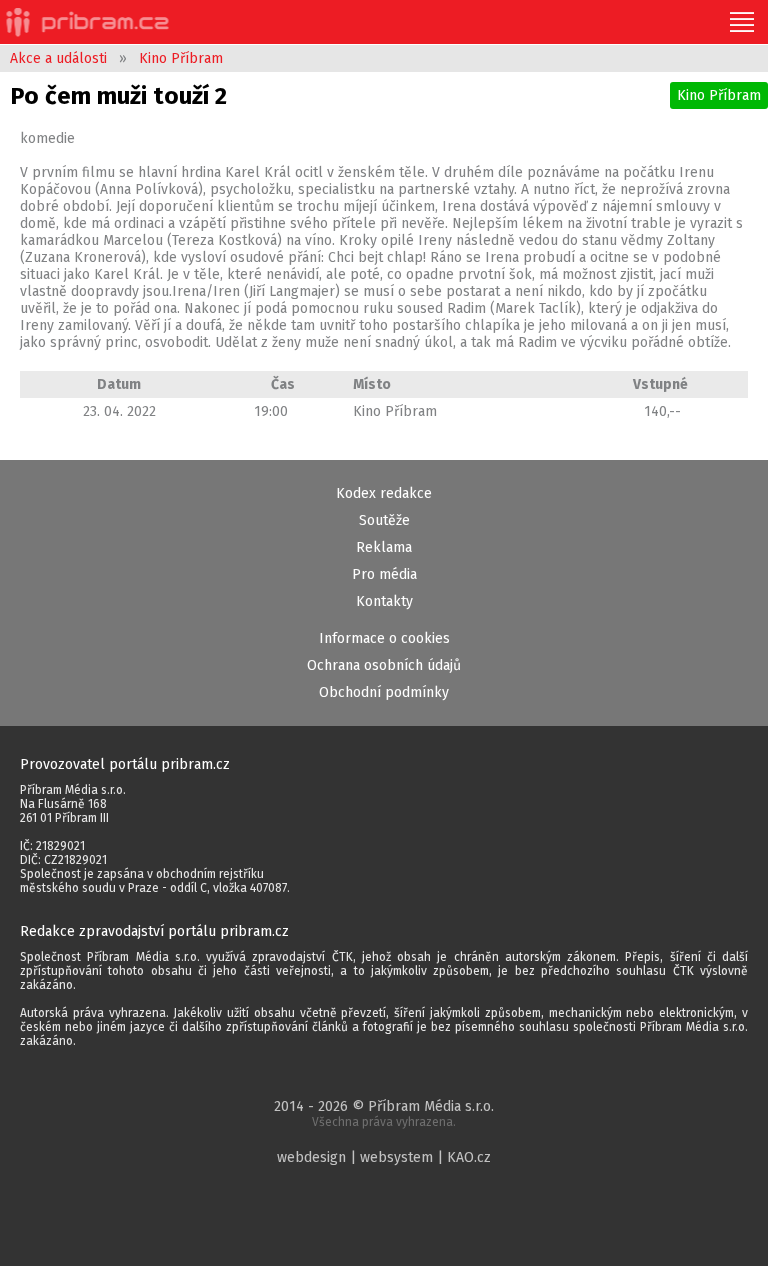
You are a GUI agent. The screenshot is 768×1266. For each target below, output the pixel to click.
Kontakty (384, 601)
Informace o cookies (384, 638)
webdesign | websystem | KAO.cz (384, 1157)
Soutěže (384, 520)
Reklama (384, 547)
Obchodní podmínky (384, 692)
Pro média (384, 574)
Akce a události (58, 58)
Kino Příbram (181, 58)
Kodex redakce (384, 493)
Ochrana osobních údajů (384, 665)
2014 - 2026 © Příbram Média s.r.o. (384, 1113)
